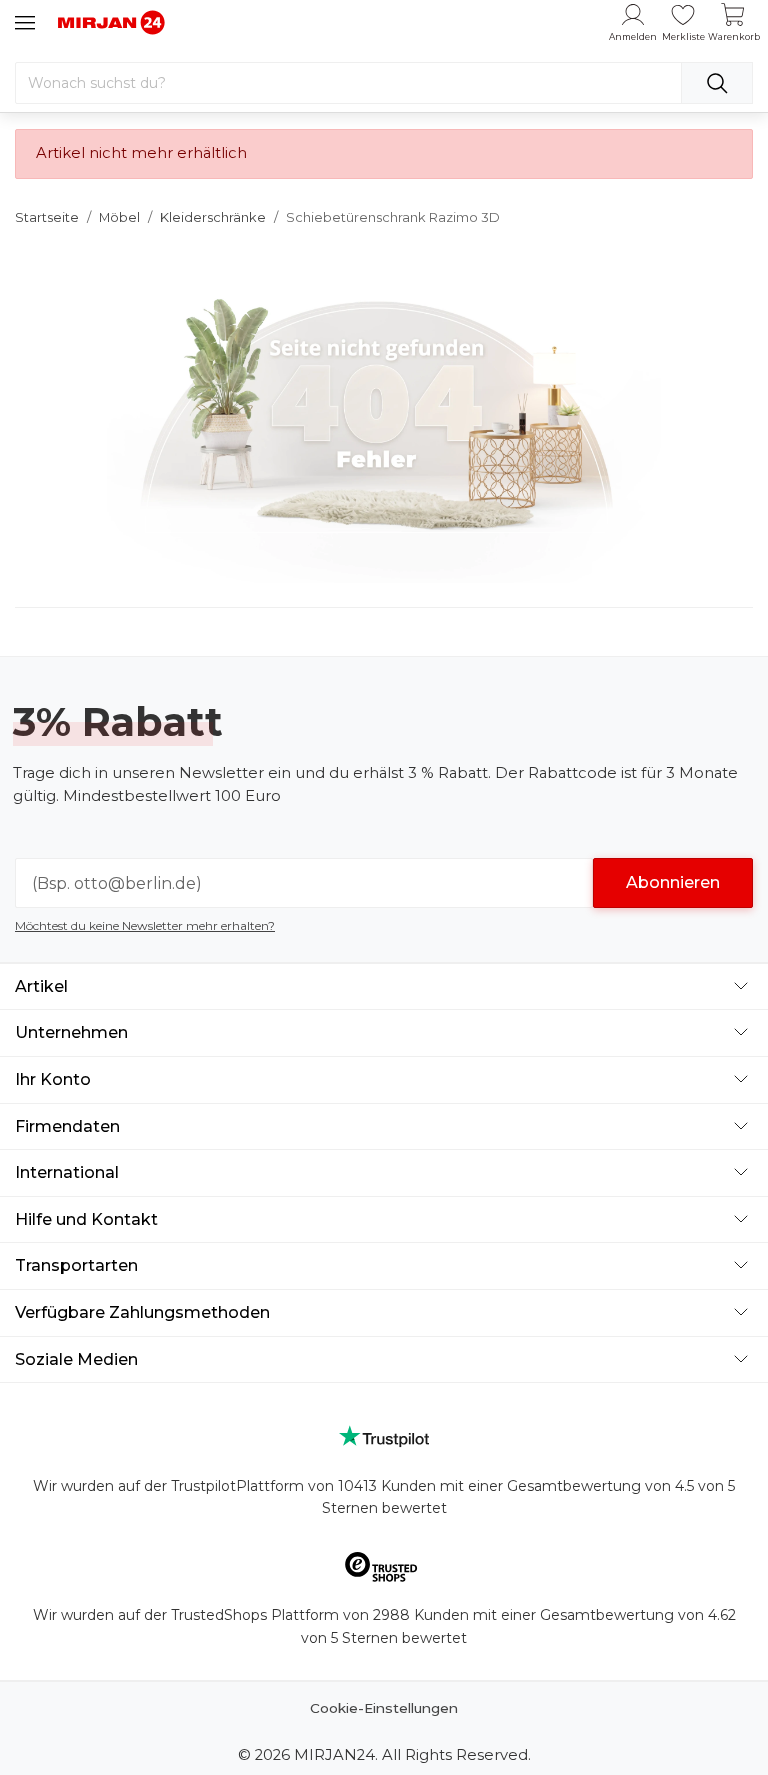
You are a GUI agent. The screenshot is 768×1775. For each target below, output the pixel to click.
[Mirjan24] (112, 22)
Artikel (41, 986)
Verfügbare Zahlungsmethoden (142, 1312)
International (67, 1172)
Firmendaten (67, 1126)
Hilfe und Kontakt (86, 1219)
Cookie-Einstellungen (384, 1708)
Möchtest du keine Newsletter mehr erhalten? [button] (145, 925)
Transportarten (76, 1265)
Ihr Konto (53, 1079)
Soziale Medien (76, 1359)
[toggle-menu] (25, 23)
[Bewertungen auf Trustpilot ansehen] (384, 1436)
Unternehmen (71, 1032)
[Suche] (717, 83)
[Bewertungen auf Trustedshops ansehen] (384, 1570)
